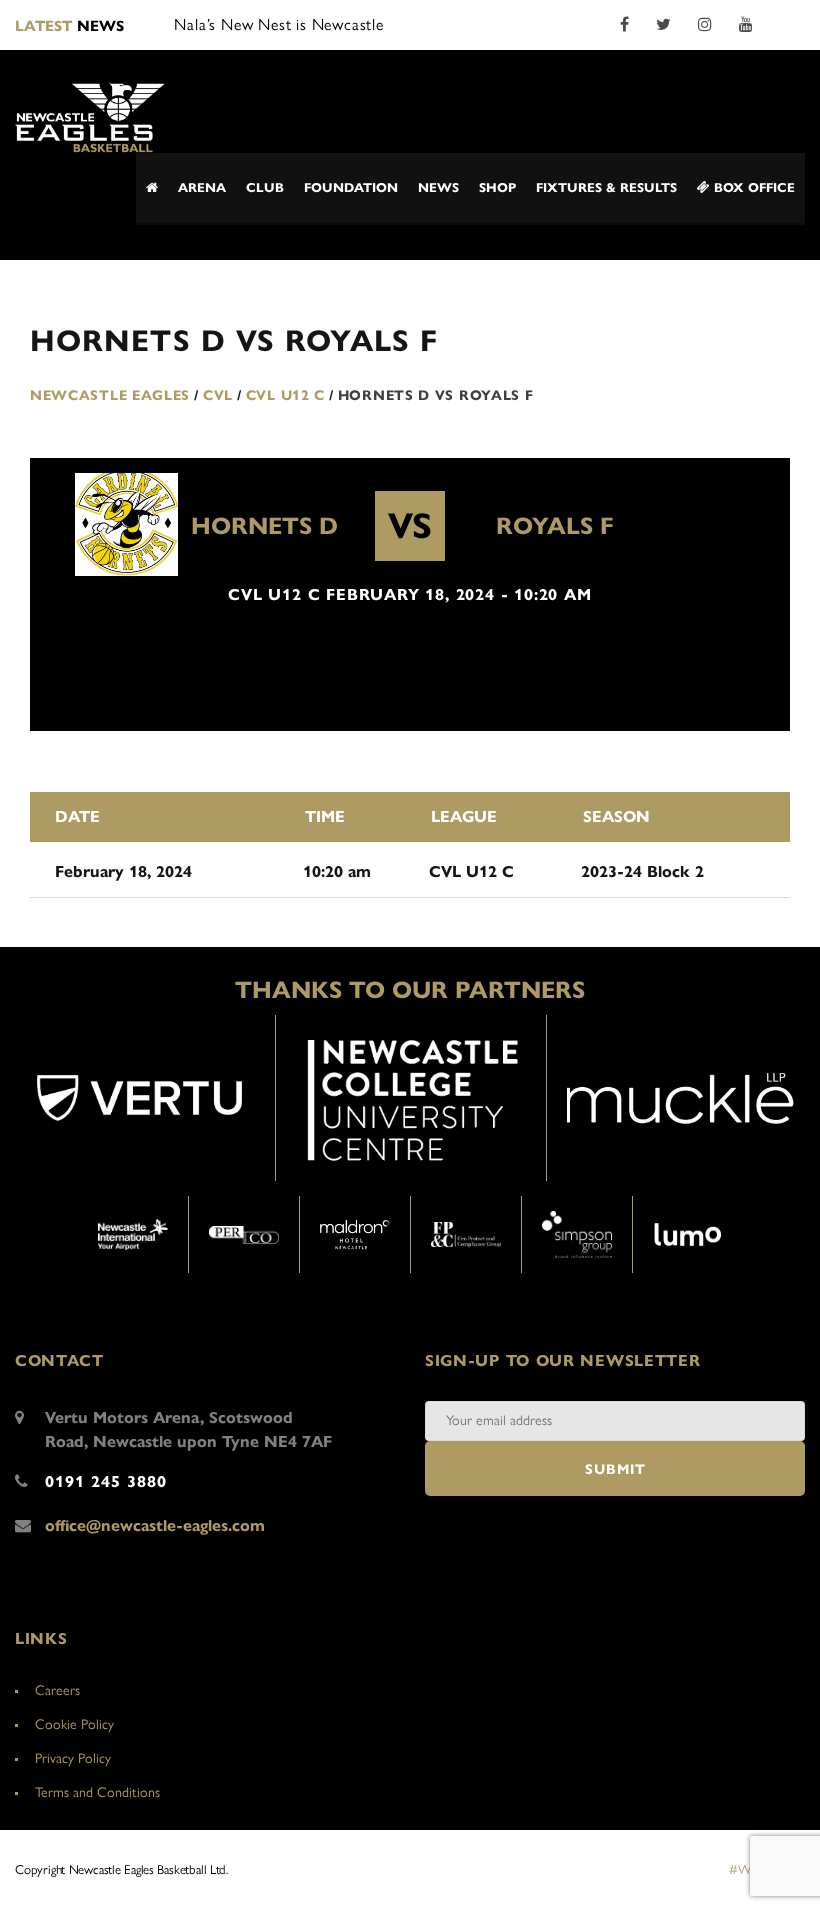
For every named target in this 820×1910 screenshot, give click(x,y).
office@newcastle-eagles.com (155, 1525)
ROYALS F (555, 526)
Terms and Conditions (97, 1792)
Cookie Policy (74, 1724)
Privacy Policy (73, 1758)
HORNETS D (264, 526)
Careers (57, 1690)
